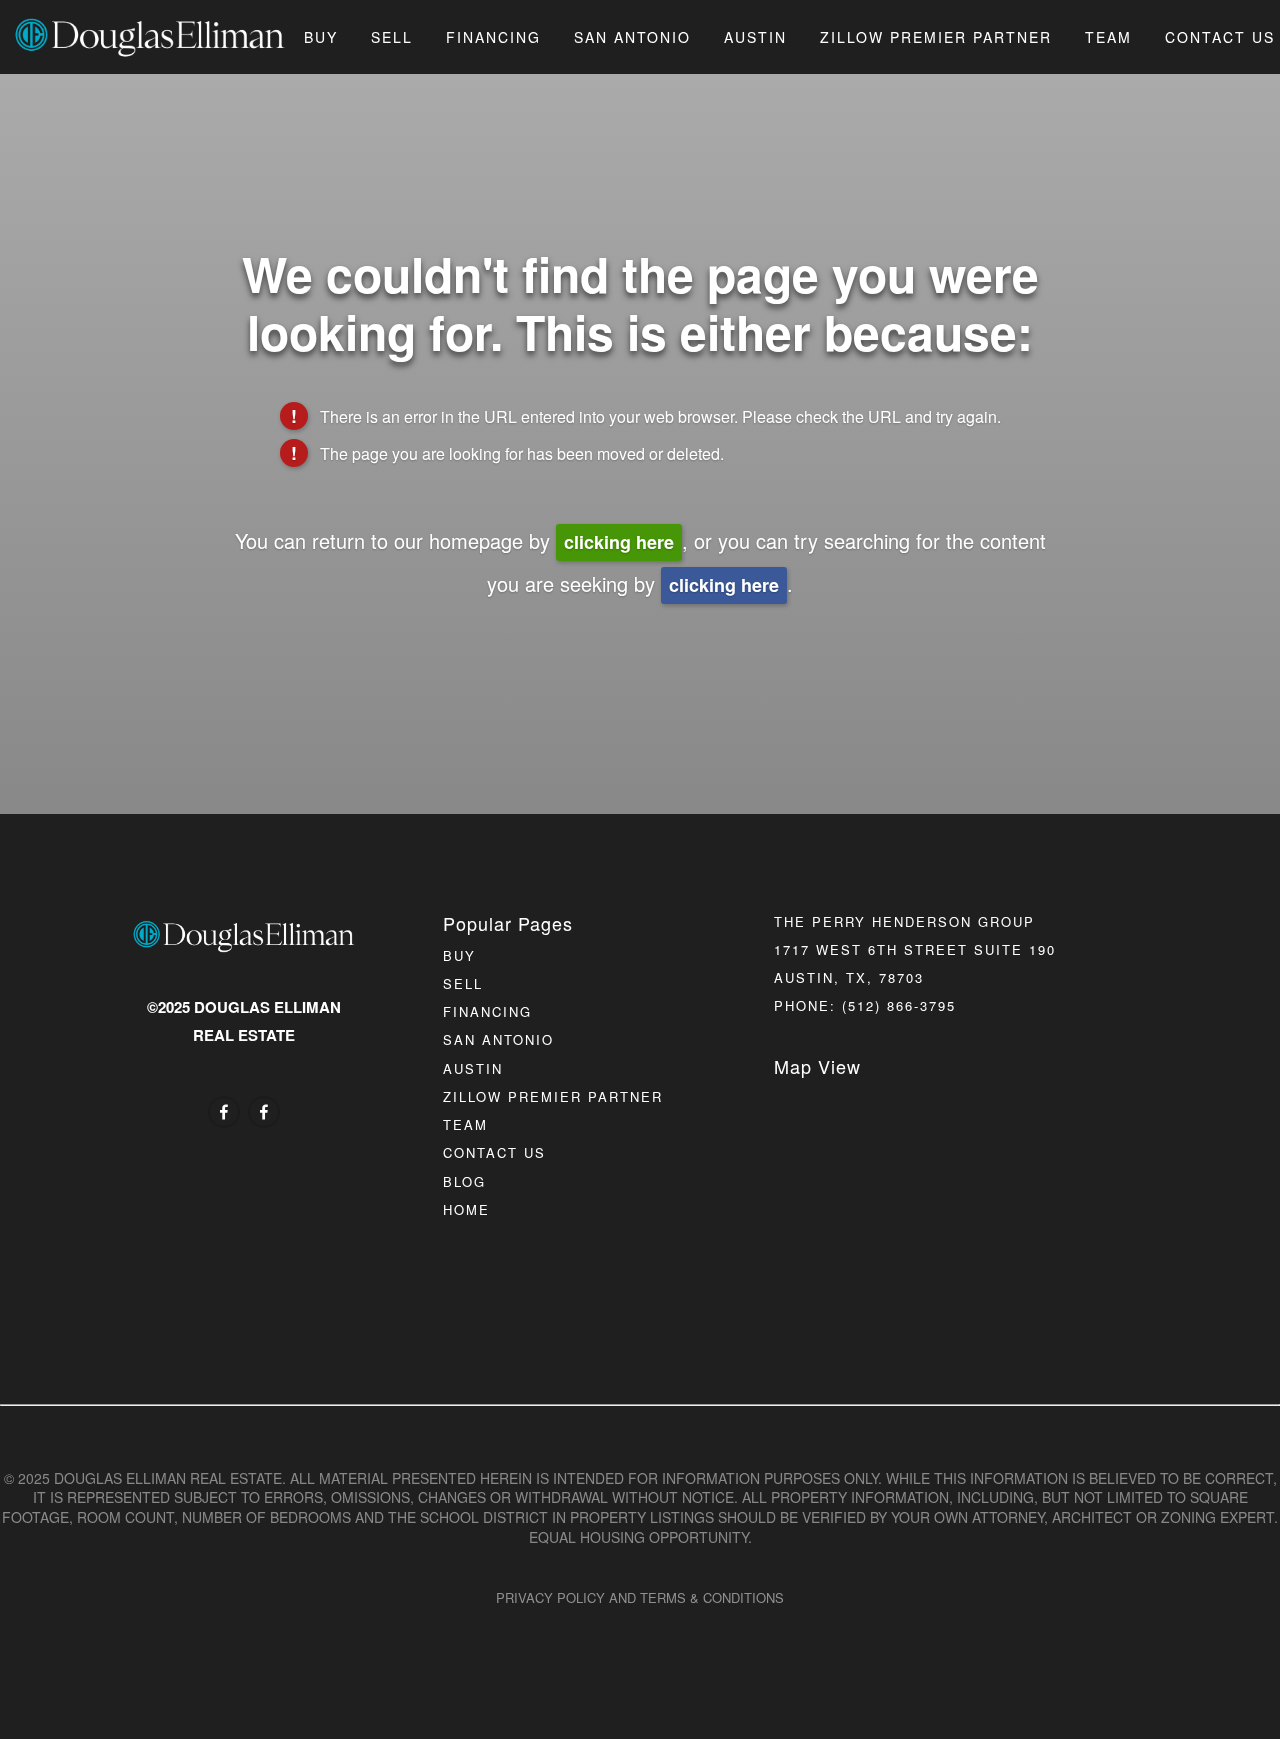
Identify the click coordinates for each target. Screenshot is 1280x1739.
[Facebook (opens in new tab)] (224, 1112)
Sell (392, 37)
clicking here (619, 542)
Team (1108, 37)
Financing (493, 37)
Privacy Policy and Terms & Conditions (640, 1597)
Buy (321, 37)
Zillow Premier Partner (936, 37)
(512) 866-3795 (899, 1005)
